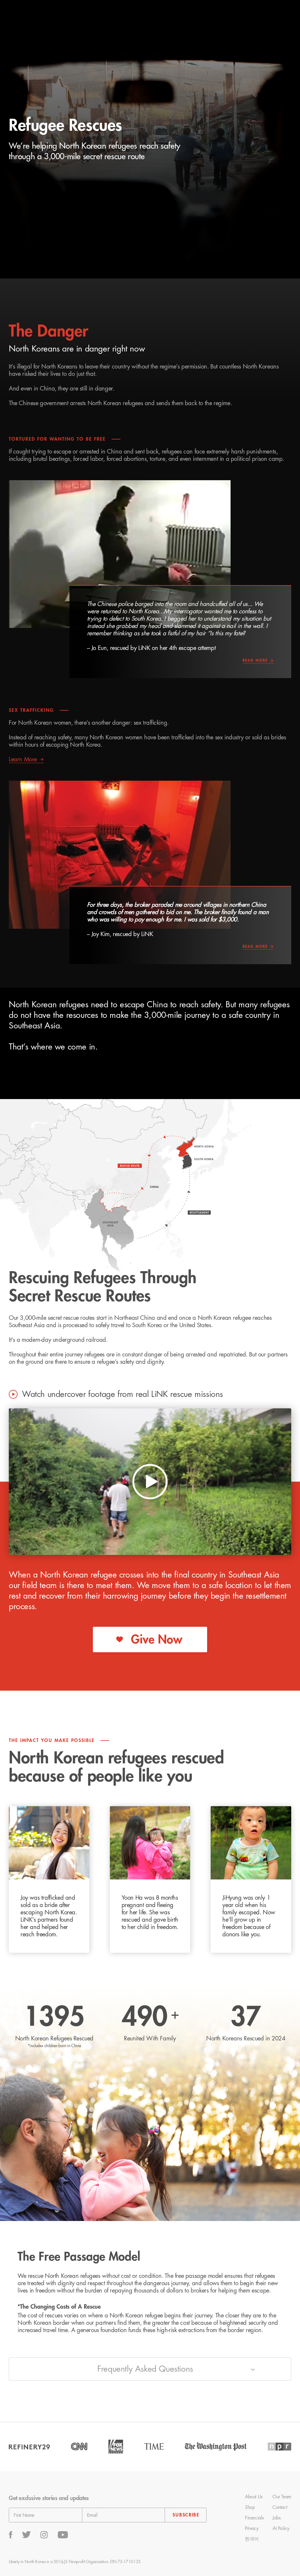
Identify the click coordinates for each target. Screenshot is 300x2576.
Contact (280, 2507)
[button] (142, 15)
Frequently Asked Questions (145, 2369)
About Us (254, 2497)
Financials (254, 2518)
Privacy (252, 2529)
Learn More (23, 759)
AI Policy (281, 2529)
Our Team (282, 2497)
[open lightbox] (150, 1482)
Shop (250, 2507)
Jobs (276, 2518)
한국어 (252, 2539)
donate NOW (266, 15)
